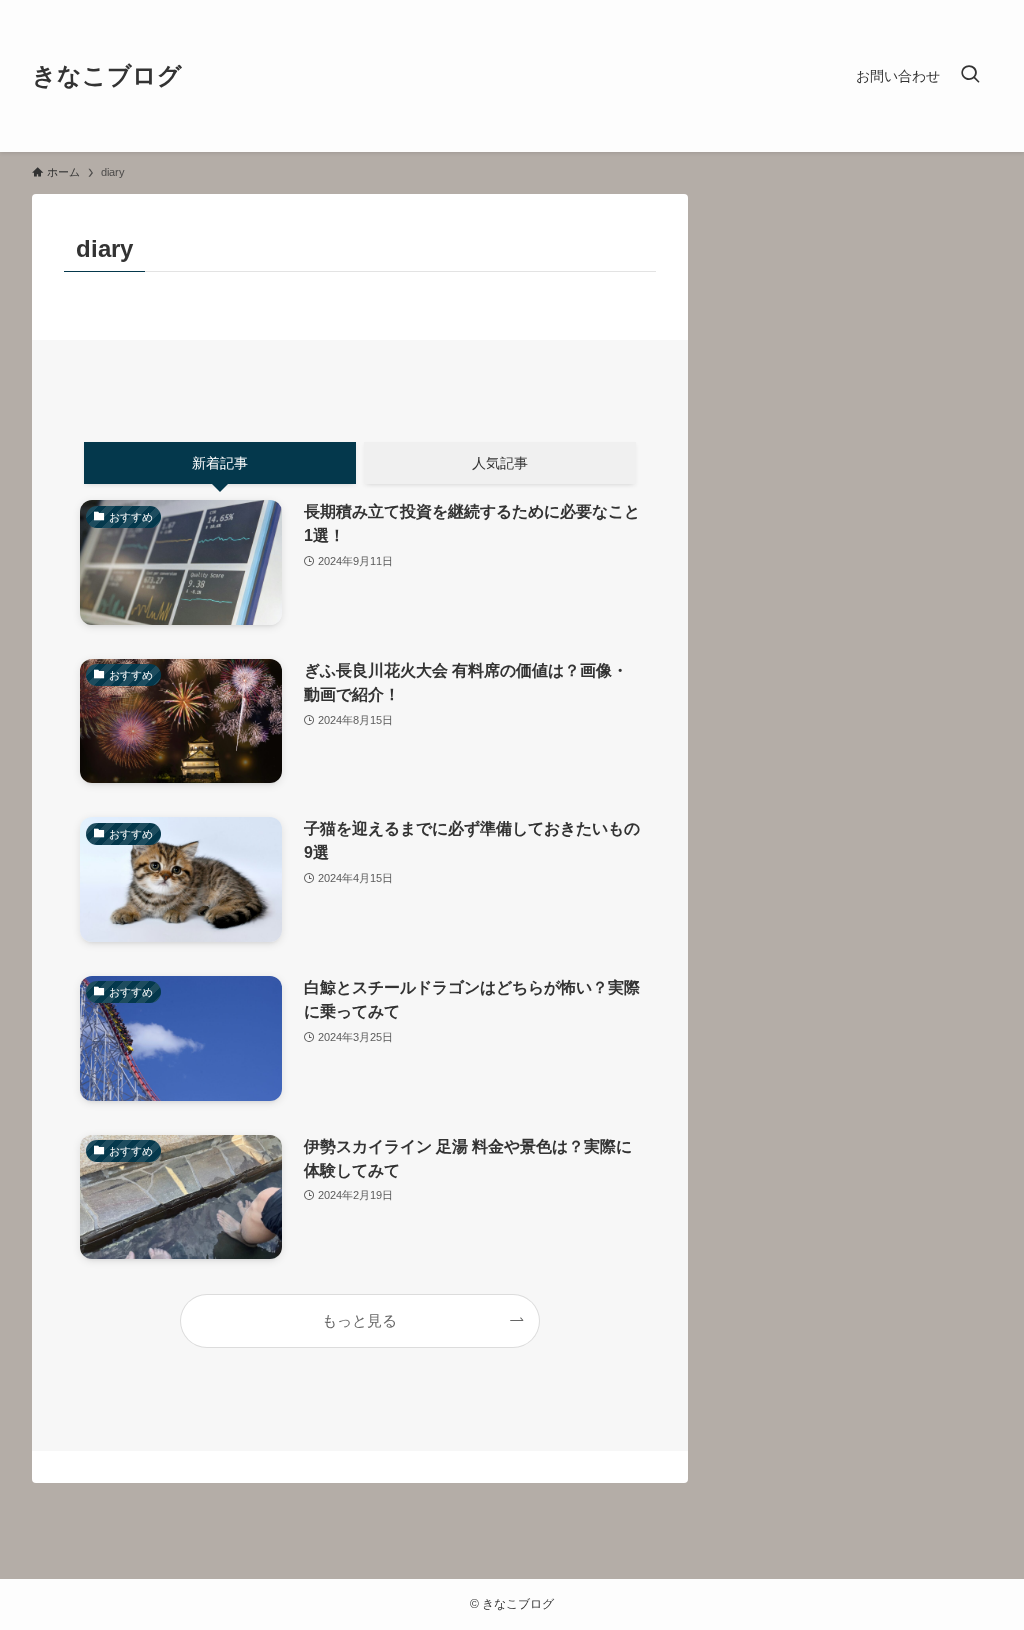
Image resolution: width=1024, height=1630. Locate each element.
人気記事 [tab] (500, 463)
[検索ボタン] (970, 76)
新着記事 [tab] (220, 463)
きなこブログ (107, 76)
